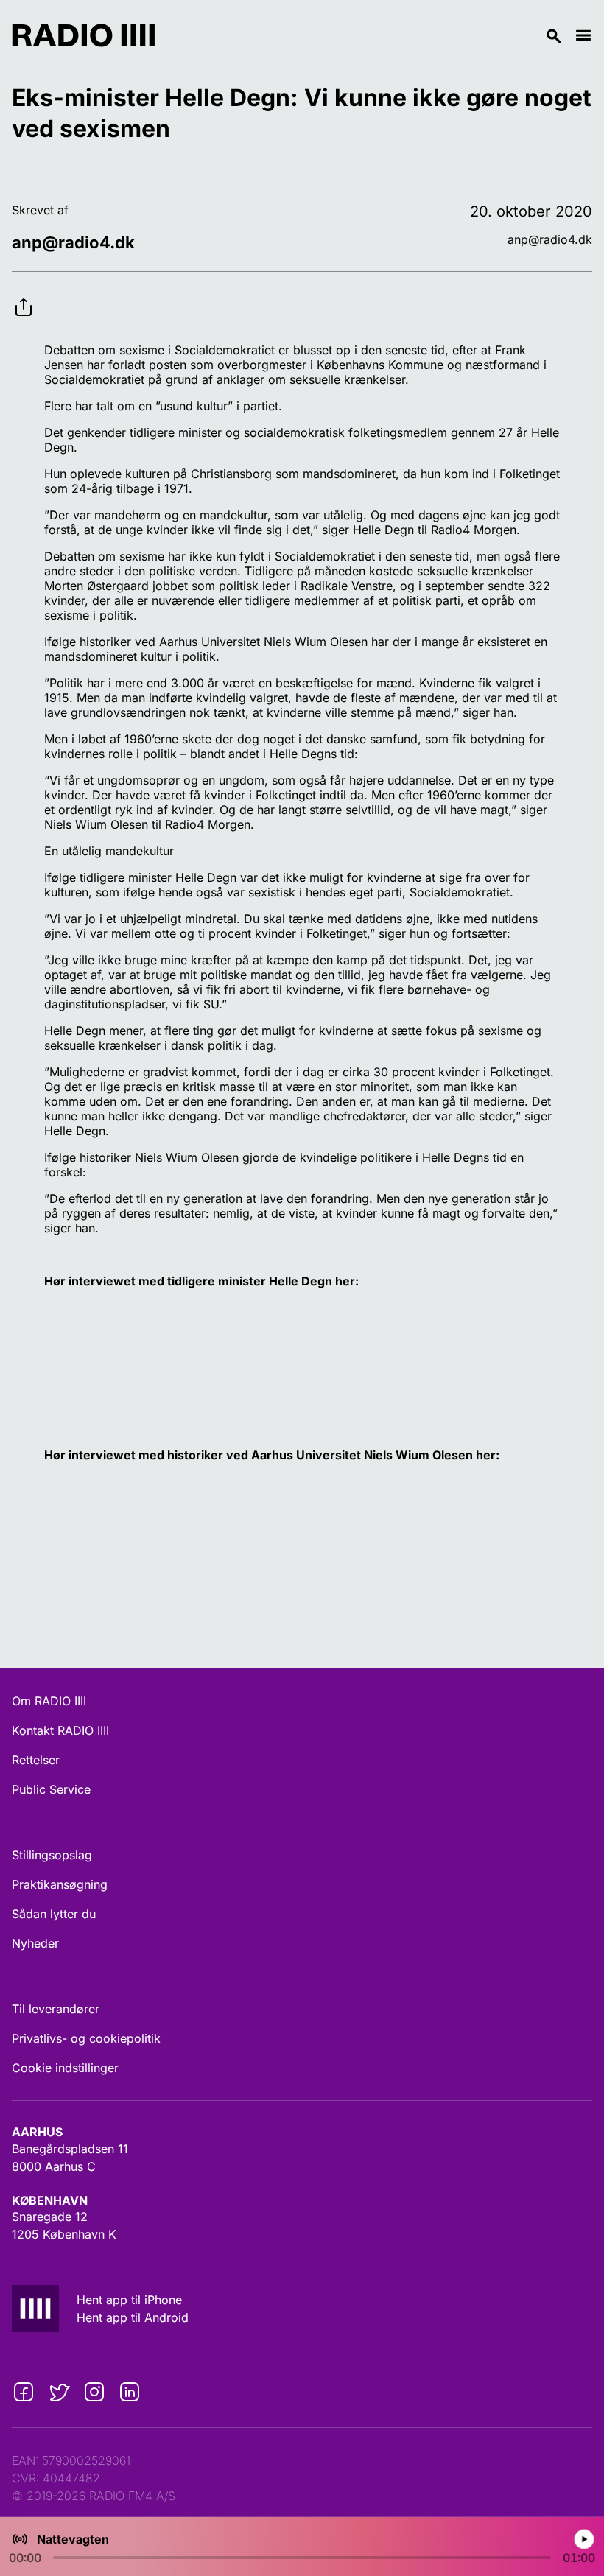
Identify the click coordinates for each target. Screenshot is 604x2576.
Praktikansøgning (60, 1884)
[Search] (365, 35)
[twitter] (59, 2392)
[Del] (24, 295)
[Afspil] (584, 2539)
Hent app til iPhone (129, 2300)
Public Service (51, 1789)
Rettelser (36, 1760)
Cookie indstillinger (65, 2068)
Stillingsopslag (52, 1855)
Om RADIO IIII (49, 1701)
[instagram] (94, 2392)
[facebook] (24, 2392)
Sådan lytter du (54, 1914)
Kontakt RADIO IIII (60, 1730)
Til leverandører (56, 2009)
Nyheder (35, 1943)
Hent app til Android (133, 2317)
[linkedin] (130, 2392)
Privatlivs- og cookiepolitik (86, 2038)
